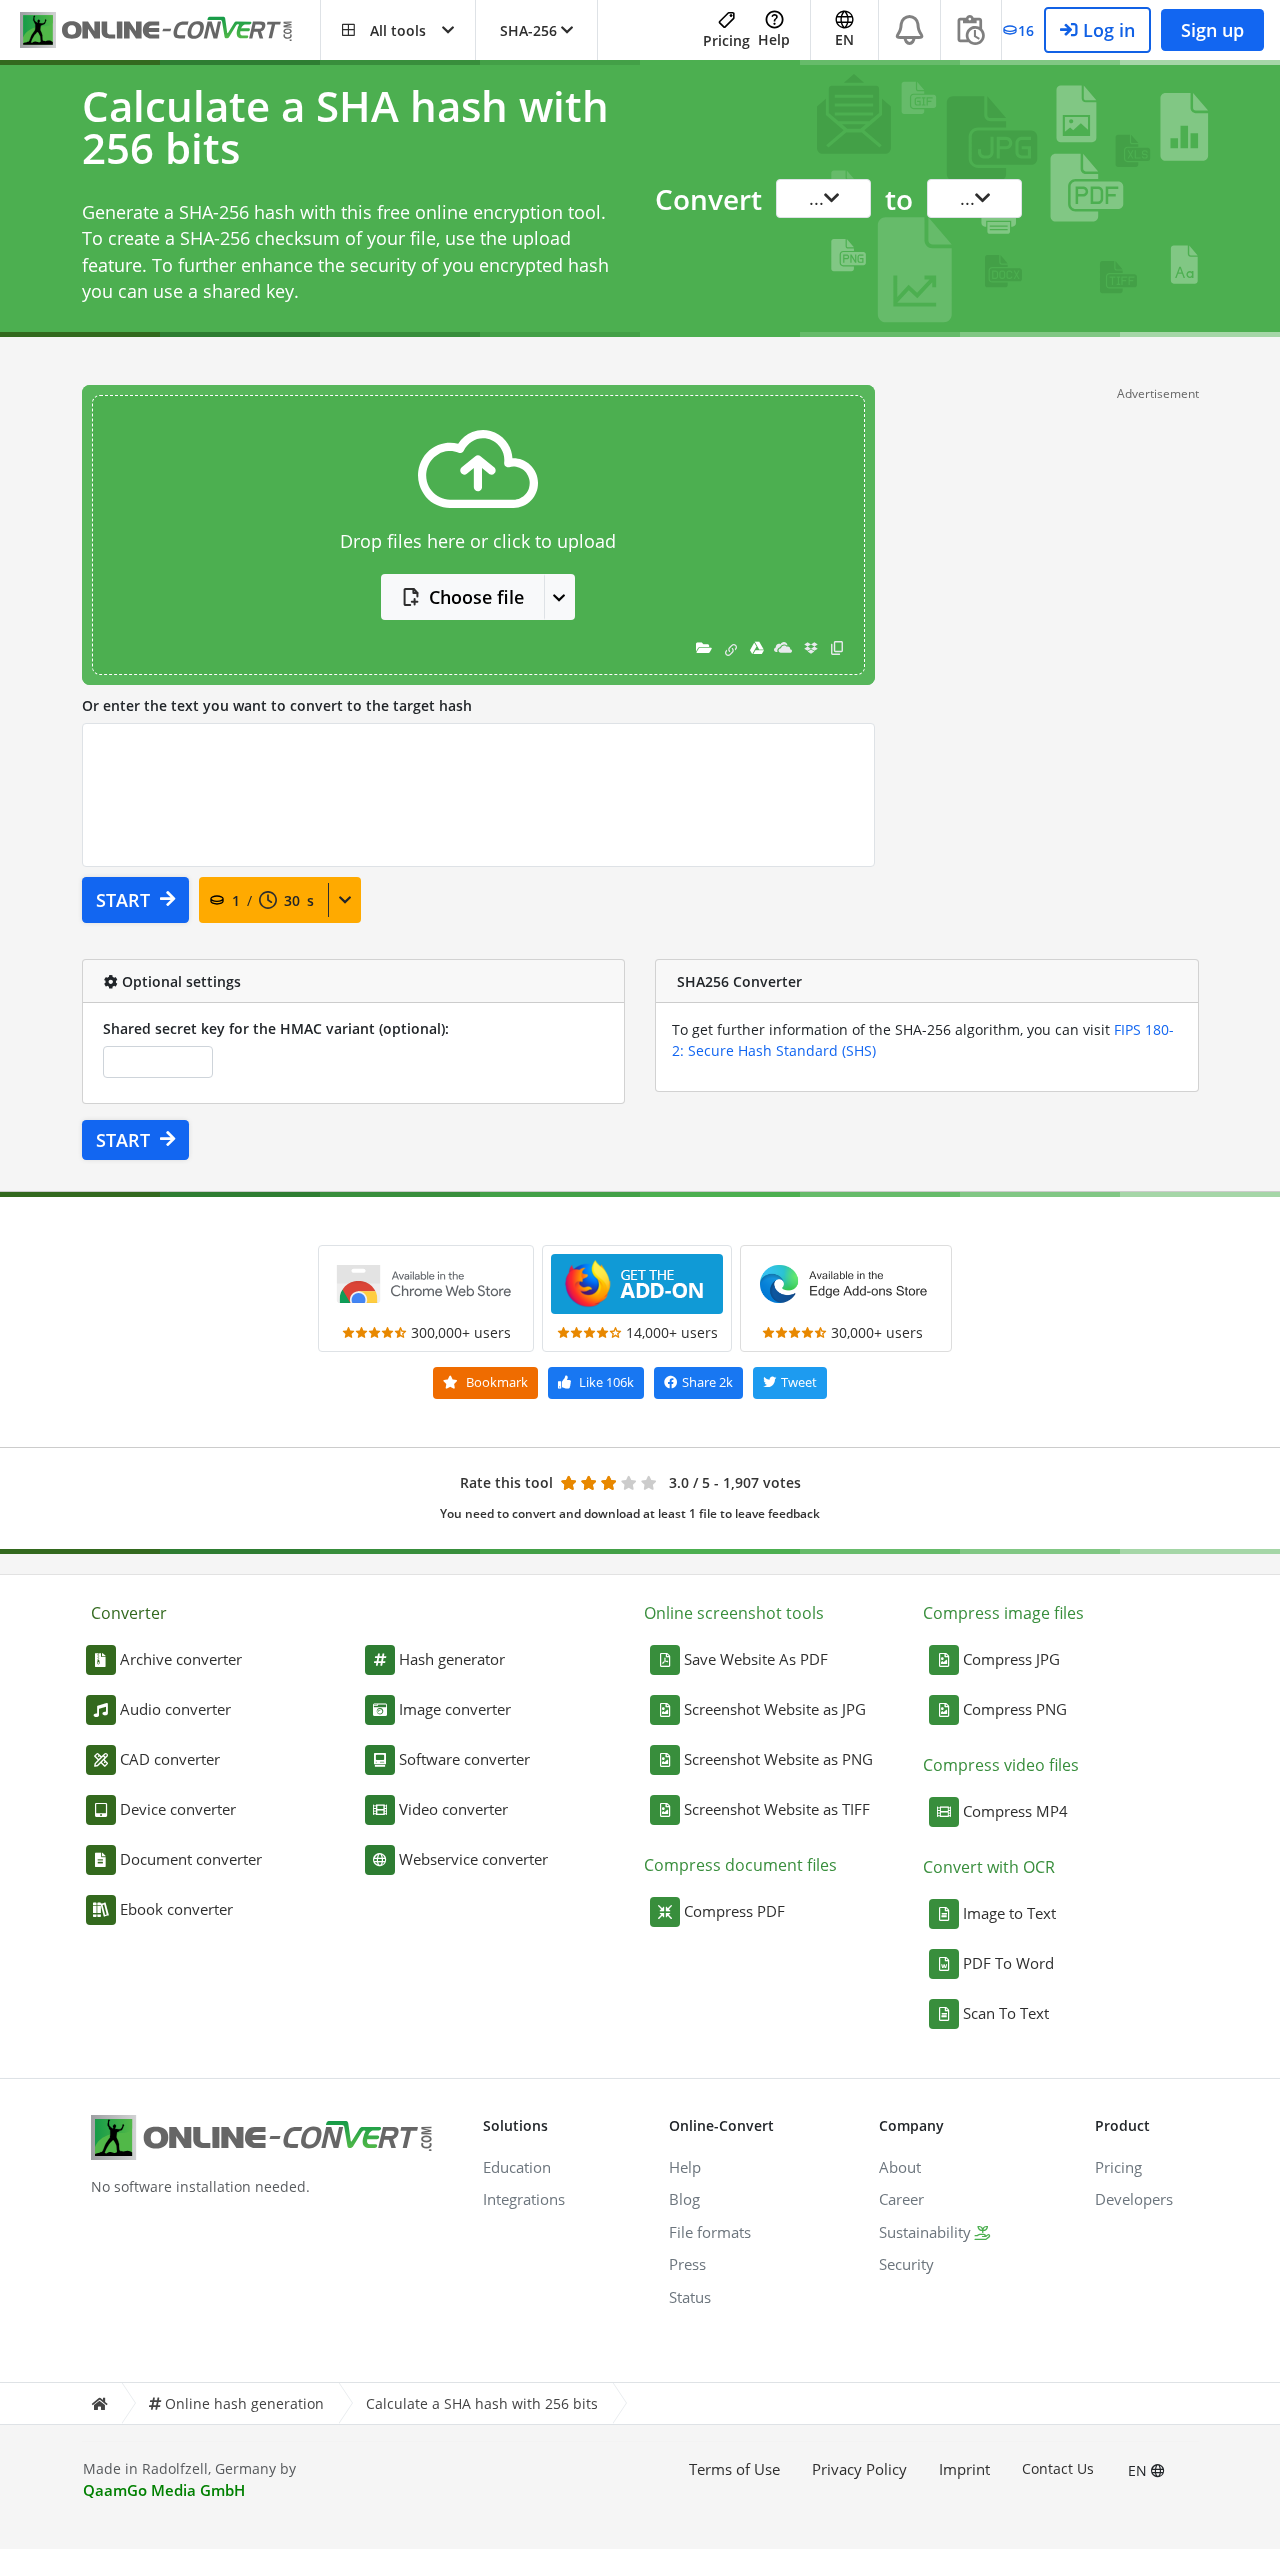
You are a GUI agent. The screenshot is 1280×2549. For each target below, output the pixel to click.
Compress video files (1001, 1765)
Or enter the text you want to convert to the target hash (277, 705)
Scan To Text (1006, 2013)
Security (906, 2264)
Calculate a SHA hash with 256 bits (482, 2403)
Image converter (455, 1709)
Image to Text (1009, 1913)
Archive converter (181, 1659)
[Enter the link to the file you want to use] (731, 647)
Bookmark (495, 1382)
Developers (1134, 2199)
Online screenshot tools (734, 1613)
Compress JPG (1011, 1659)
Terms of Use (734, 2469)
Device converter (178, 1809)
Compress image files (1003, 1613)
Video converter (453, 1809)
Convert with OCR (989, 1867)
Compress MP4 (1015, 1811)
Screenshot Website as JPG (775, 1709)
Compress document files (740, 1865)
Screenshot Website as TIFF (777, 1809)
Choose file (476, 597)
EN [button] (844, 39)
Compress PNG (1015, 1709)
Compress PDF (734, 1911)
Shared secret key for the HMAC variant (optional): (276, 1028)
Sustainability (925, 2232)
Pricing (726, 40)
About (900, 2167)
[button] (398, 30)
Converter (129, 1613)
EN (1139, 2470)
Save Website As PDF (756, 1659)
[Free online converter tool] (170, 30)
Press (687, 2264)
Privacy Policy (859, 2469)
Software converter (464, 1759)
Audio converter (175, 1709)
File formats (710, 2232)
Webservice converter (473, 1859)
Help (774, 39)
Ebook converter (176, 1909)
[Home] (99, 2403)
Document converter (191, 1859)
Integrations (524, 2199)
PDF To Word (1008, 1963)
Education (517, 2167)
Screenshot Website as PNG (778, 1759)
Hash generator (452, 1659)
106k (606, 1382)
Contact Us (1058, 2468)
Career (901, 2199)
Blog (684, 2199)
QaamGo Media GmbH (164, 2490)
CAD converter (170, 1759)
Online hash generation (244, 2403)
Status (690, 2297)
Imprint (964, 2469)
